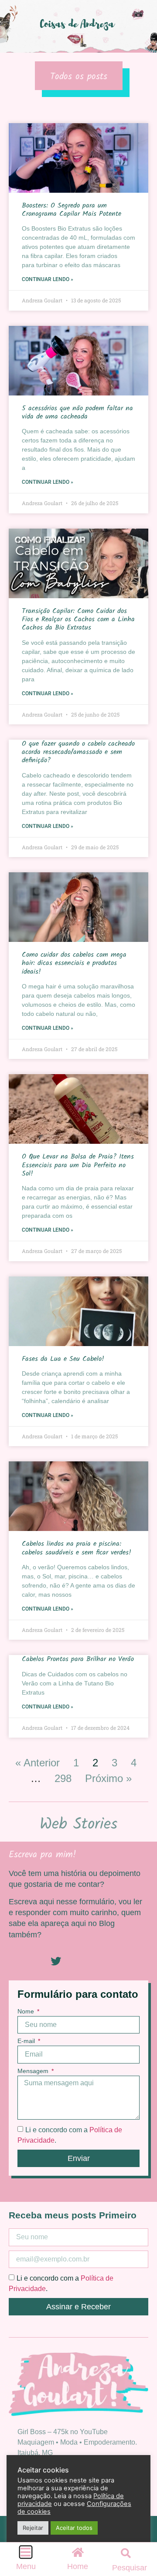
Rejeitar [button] (33, 2528)
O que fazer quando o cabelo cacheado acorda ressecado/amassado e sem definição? (78, 752)
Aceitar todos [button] (74, 2528)
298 (63, 1778)
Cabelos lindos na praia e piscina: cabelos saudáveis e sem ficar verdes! (77, 1548)
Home (78, 2566)
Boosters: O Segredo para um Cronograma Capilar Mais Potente (73, 210)
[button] (126, 2553)
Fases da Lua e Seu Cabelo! (63, 1359)
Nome (27, 2012)
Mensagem (34, 2071)
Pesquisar (130, 2568)
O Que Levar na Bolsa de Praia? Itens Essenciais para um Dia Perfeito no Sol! (78, 1165)
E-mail (27, 2041)
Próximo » (108, 1778)
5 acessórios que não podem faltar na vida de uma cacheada (77, 412)
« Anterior (38, 1763)
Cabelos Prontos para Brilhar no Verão (78, 1659)
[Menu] (26, 2552)
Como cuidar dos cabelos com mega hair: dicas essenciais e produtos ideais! (74, 963)
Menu (26, 2566)
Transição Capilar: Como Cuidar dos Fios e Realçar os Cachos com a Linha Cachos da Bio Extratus (78, 619)
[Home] (78, 2552)
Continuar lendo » (48, 279)
